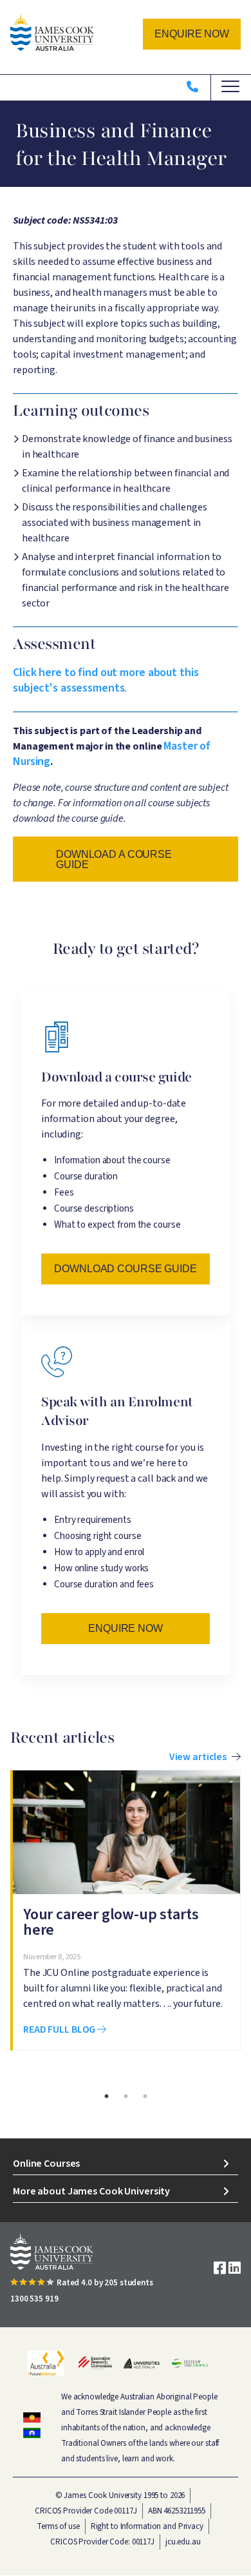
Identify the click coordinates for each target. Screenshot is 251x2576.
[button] (192, 34)
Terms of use (58, 2526)
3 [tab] (145, 2097)
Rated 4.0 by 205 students (105, 2283)
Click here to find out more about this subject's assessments (106, 680)
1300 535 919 (34, 2299)
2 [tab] (126, 2097)
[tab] (126, 2164)
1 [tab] (106, 2097)
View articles (198, 1757)
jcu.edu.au (183, 2542)
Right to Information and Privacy (147, 2526)
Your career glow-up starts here (111, 1922)
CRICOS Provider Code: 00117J (102, 2542)
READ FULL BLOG (60, 2029)
